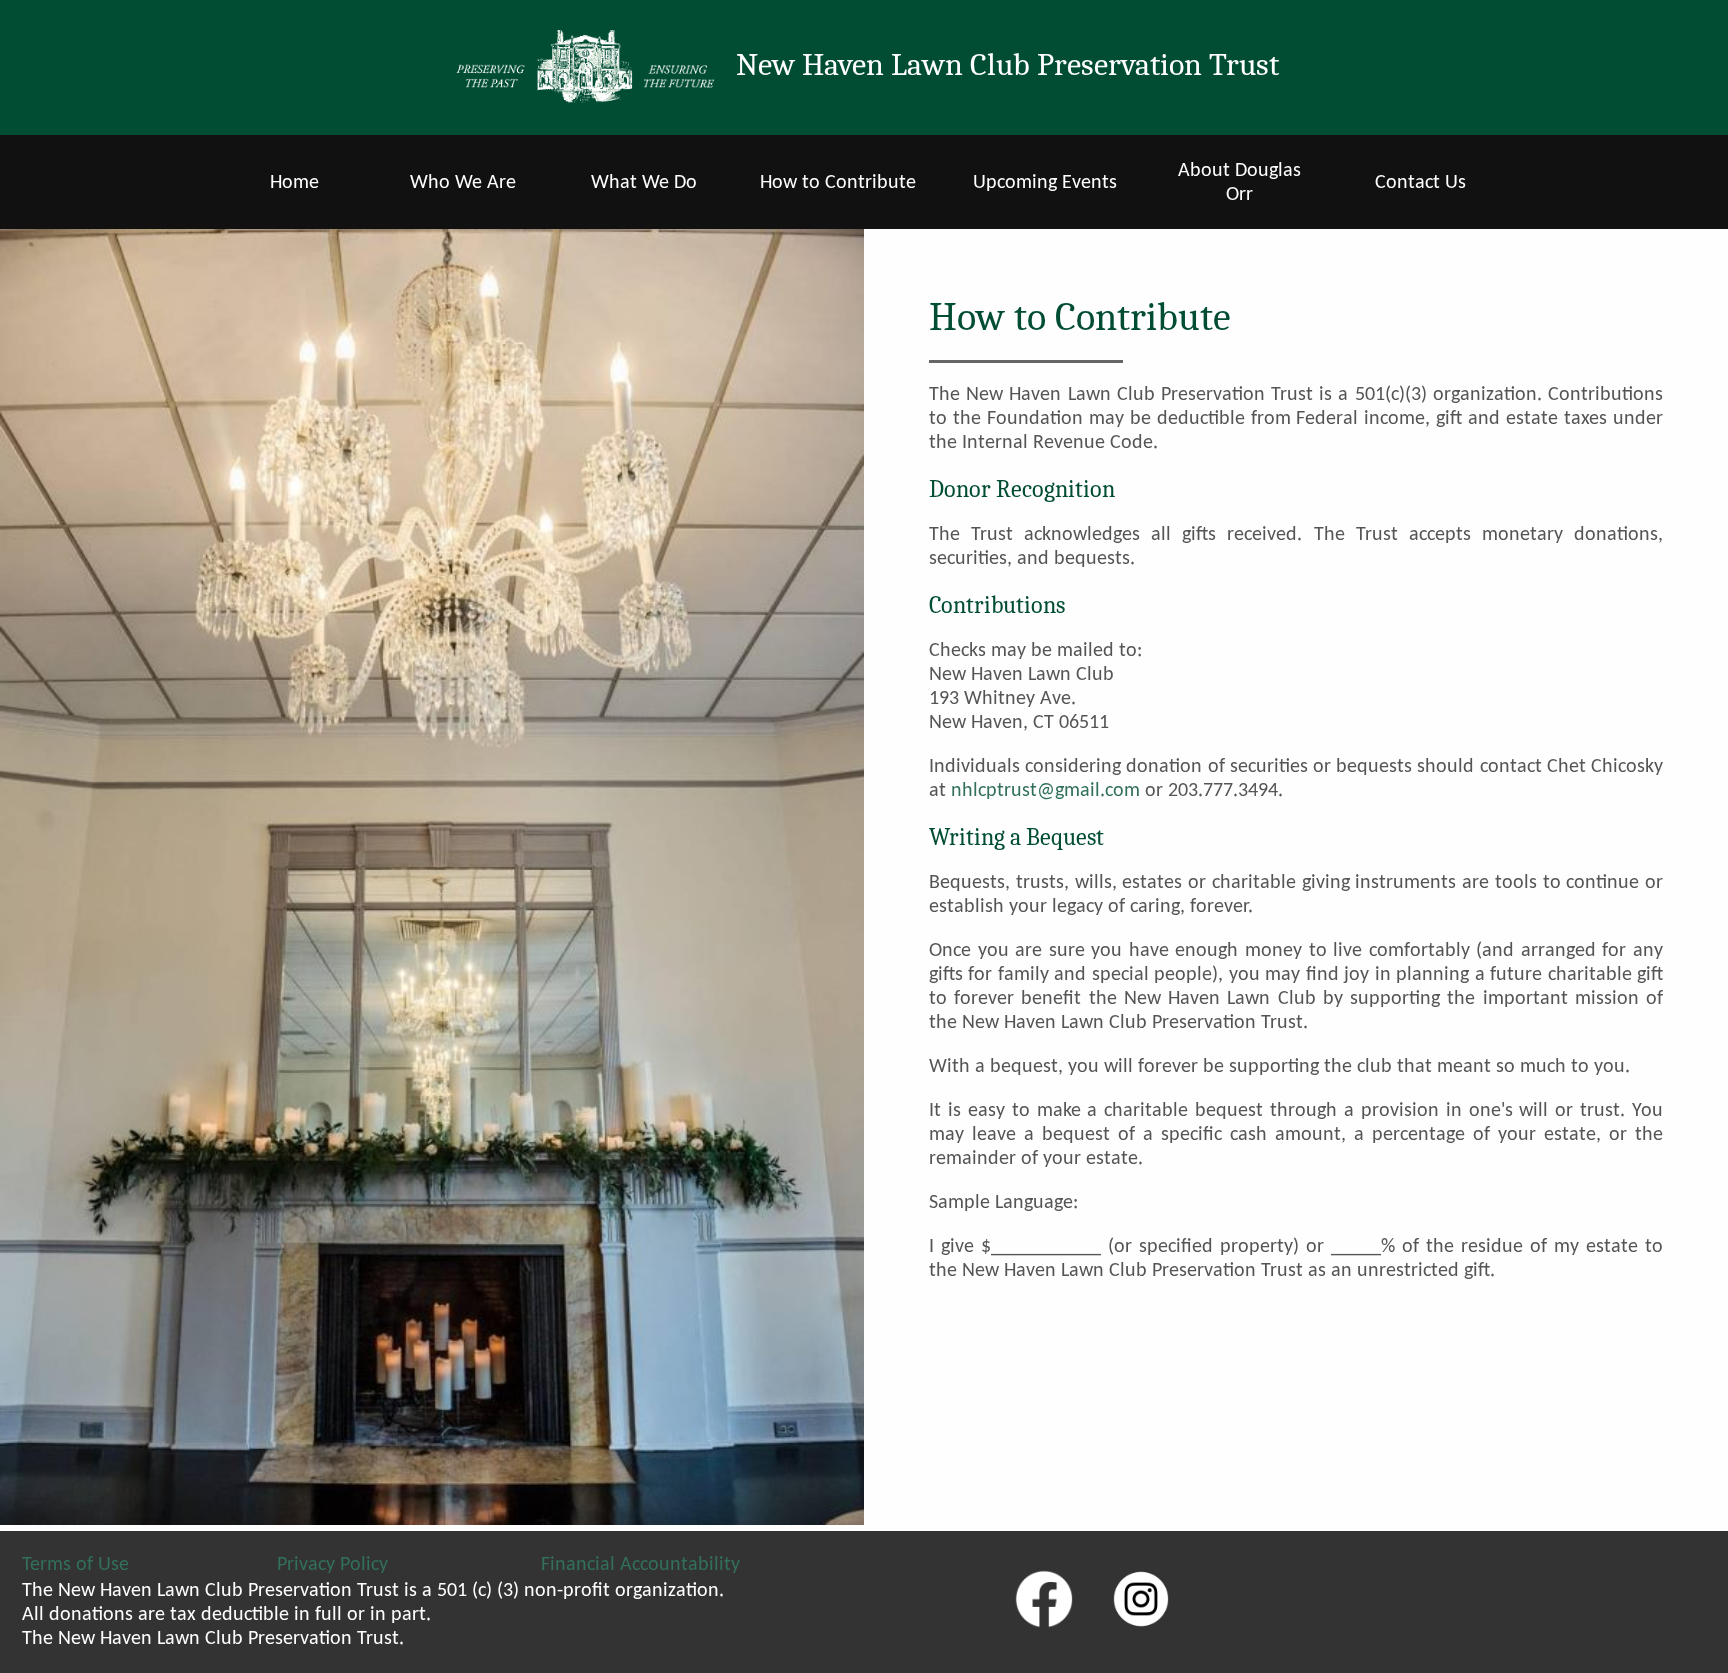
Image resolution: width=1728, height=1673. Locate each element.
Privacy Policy (332, 1565)
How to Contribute (838, 183)
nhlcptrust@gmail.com (1045, 791)
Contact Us (1420, 183)
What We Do (644, 183)
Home (294, 183)
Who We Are (463, 183)
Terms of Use (75, 1565)
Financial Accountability (640, 1565)
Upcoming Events (1045, 183)
